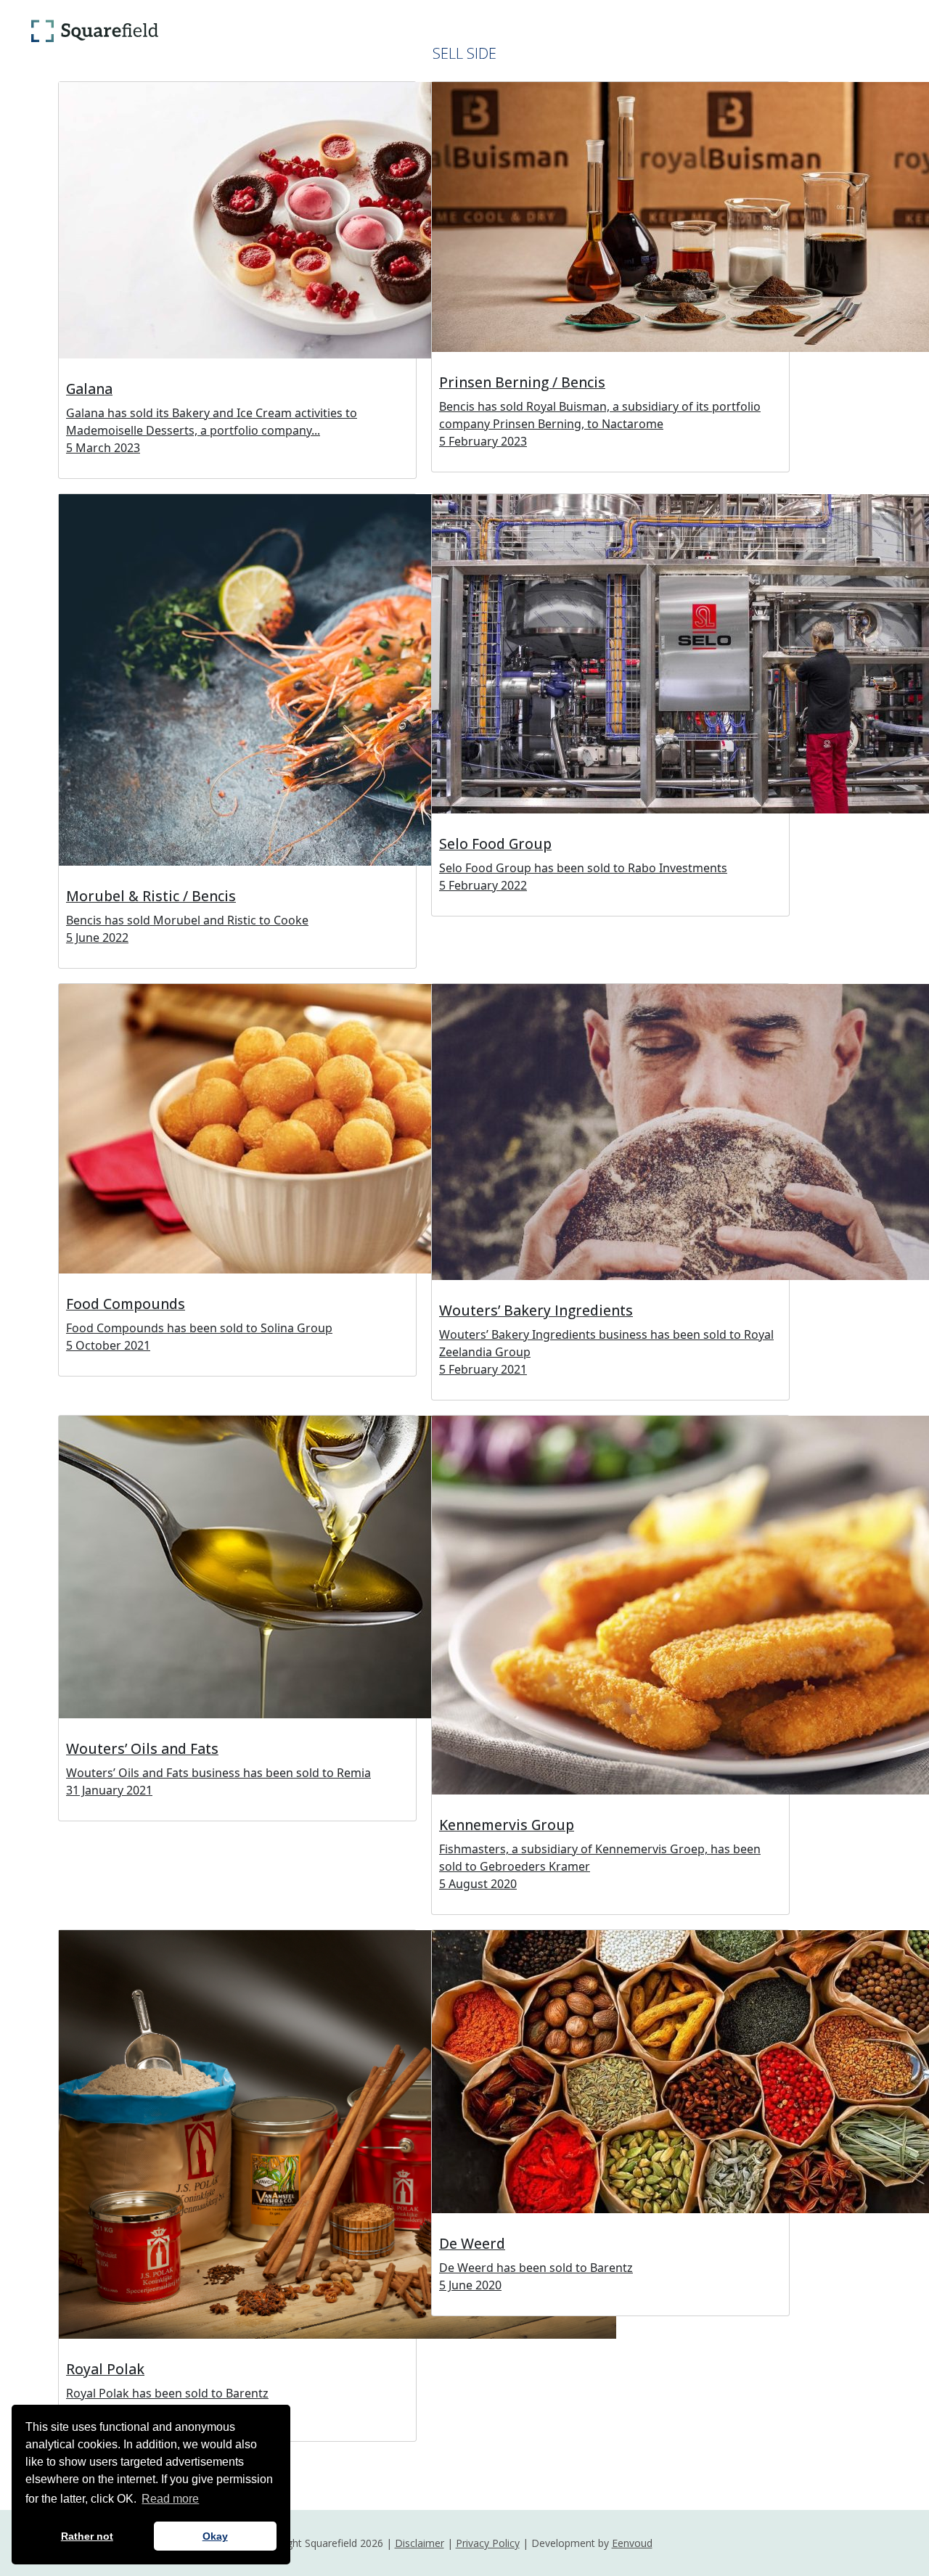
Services (288, 31)
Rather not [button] (87, 2536)
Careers (533, 31)
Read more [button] (170, 2499)
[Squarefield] (94, 31)
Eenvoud (632, 2543)
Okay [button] (215, 2536)
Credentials (388, 31)
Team (468, 31)
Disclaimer (420, 2543)
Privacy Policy (488, 2543)
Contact (611, 31)
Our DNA (210, 31)
